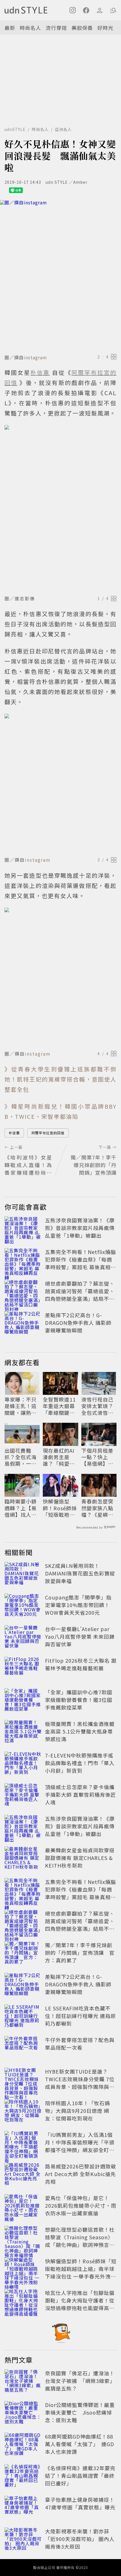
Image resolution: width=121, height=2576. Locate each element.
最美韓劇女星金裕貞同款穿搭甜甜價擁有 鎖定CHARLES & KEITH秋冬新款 (80, 1858)
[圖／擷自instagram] (60, 276)
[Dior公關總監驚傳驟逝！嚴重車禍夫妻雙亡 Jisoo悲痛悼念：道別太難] (23, 2413)
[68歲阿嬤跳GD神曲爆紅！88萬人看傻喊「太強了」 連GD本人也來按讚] (23, 2445)
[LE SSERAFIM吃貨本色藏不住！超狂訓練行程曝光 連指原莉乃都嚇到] (23, 2017)
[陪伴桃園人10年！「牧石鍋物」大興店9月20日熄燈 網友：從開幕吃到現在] (23, 2112)
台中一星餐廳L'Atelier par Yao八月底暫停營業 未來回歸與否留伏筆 (80, 1636)
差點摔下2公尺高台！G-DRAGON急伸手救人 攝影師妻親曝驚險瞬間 (78, 1323)
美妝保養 (82, 28)
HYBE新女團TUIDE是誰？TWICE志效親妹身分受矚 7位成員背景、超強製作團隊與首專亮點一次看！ (80, 2083)
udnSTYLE (15, 129)
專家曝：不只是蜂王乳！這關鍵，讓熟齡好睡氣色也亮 (21, 1406)
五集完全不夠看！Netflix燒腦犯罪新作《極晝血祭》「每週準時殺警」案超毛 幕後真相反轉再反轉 (80, 1263)
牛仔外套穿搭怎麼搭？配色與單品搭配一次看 (80, 2044)
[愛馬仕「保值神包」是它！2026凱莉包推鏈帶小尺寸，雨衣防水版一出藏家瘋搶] (23, 2207)
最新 (10, 28)
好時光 (105, 28)
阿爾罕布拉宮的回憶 (48, 1133)
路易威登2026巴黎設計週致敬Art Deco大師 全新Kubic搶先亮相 (81, 2174)
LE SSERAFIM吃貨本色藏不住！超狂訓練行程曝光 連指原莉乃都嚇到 (80, 2016)
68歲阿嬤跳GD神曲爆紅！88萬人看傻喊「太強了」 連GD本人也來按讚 (80, 2444)
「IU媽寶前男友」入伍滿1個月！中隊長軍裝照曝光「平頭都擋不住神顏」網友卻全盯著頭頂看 (80, 2146)
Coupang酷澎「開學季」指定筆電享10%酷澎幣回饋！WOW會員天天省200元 (78, 1605)
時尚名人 (30, 28)
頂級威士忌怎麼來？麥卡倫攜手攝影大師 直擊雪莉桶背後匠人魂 (80, 1794)
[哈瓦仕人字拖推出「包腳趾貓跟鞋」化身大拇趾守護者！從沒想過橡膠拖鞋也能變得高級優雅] (23, 2301)
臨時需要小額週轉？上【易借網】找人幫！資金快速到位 (21, 1508)
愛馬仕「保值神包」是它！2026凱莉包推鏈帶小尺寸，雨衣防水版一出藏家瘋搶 (81, 2205)
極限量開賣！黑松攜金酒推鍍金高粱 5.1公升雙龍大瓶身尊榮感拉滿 (80, 1731)
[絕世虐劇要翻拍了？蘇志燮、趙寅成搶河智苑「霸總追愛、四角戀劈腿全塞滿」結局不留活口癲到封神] (23, 1292)
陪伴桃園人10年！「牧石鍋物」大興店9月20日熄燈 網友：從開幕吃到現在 (78, 2111)
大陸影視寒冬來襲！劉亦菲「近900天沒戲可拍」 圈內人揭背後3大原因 (80, 2539)
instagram (35, 357)
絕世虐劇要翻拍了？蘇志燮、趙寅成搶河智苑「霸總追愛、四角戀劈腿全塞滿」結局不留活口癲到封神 (80, 1295)
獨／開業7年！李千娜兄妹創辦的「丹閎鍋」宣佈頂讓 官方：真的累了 (80, 1953)
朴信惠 (14, 1133)
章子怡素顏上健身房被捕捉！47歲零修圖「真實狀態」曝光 (80, 2503)
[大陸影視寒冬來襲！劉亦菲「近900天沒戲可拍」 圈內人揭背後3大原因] (23, 2540)
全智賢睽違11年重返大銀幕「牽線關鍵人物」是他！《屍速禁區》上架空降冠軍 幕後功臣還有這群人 (60, 1406)
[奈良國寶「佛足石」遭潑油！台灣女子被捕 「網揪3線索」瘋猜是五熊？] (23, 2382)
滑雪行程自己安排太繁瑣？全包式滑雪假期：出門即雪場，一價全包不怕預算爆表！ (97, 1406)
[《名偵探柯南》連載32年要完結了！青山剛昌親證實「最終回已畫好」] (23, 2477)
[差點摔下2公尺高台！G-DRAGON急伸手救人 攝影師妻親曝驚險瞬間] (23, 1324)
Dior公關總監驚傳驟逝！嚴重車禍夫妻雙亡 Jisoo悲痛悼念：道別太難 (80, 2412)
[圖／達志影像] (60, 509)
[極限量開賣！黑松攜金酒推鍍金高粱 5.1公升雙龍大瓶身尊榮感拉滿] (23, 1732)
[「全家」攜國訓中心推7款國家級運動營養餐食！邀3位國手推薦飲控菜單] (23, 1701)
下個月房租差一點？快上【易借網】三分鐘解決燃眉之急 (97, 1457)
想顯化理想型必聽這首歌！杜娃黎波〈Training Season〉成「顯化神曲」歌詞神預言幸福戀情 (80, 2241)
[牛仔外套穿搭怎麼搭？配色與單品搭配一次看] (23, 2048)
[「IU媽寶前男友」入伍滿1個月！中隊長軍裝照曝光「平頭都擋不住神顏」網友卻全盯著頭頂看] (23, 2143)
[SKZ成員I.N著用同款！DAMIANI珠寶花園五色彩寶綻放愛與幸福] (23, 1574)
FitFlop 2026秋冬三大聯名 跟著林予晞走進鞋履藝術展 (81, 1664)
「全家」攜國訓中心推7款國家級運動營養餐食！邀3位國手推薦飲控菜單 (79, 1700)
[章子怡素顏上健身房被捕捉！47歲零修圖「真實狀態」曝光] (23, 2508)
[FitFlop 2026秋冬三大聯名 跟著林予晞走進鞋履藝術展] (23, 1669)
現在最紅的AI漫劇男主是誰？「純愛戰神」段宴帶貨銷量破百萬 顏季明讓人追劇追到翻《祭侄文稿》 (60, 1457)
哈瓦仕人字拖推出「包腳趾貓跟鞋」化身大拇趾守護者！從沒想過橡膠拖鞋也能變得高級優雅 (80, 2304)
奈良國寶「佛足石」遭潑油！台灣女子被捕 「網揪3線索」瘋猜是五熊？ (80, 2381)
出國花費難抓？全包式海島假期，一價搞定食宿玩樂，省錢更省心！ (21, 1457)
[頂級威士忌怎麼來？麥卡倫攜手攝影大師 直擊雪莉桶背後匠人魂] (23, 1796)
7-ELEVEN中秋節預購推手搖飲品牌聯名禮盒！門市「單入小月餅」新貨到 (80, 1763)
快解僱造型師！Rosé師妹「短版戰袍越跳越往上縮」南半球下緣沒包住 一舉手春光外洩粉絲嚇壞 (60, 1508)
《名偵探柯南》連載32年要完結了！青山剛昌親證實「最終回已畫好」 (80, 2476)
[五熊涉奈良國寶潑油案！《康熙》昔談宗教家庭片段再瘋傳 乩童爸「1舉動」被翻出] (23, 1229)
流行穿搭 (56, 28)
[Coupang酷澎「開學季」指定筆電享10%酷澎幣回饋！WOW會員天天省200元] (23, 1606)
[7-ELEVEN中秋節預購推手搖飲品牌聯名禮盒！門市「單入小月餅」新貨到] (23, 1764)
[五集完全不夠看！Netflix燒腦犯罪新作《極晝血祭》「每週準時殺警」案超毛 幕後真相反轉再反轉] (23, 1260)
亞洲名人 (63, 129)
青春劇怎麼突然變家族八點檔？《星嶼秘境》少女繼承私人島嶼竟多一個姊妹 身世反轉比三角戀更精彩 (98, 1508)
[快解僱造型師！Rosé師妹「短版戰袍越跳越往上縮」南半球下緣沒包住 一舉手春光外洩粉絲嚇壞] (23, 2270)
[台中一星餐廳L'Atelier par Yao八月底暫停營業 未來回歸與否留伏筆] (23, 1638)
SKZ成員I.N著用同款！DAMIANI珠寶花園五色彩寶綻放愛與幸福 (80, 1573)
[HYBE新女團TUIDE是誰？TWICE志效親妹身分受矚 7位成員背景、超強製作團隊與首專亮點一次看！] (23, 2080)
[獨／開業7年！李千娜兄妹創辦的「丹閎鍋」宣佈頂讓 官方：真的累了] (23, 1954)
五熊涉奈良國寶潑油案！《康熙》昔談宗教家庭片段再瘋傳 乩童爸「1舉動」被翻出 (80, 1228)
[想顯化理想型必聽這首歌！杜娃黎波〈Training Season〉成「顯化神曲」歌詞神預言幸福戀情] (23, 2238)
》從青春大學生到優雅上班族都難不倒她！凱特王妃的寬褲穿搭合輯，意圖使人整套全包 (60, 1079)
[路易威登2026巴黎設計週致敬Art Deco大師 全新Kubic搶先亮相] (23, 2175)
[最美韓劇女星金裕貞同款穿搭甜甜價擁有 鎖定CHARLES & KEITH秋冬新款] (23, 1859)
